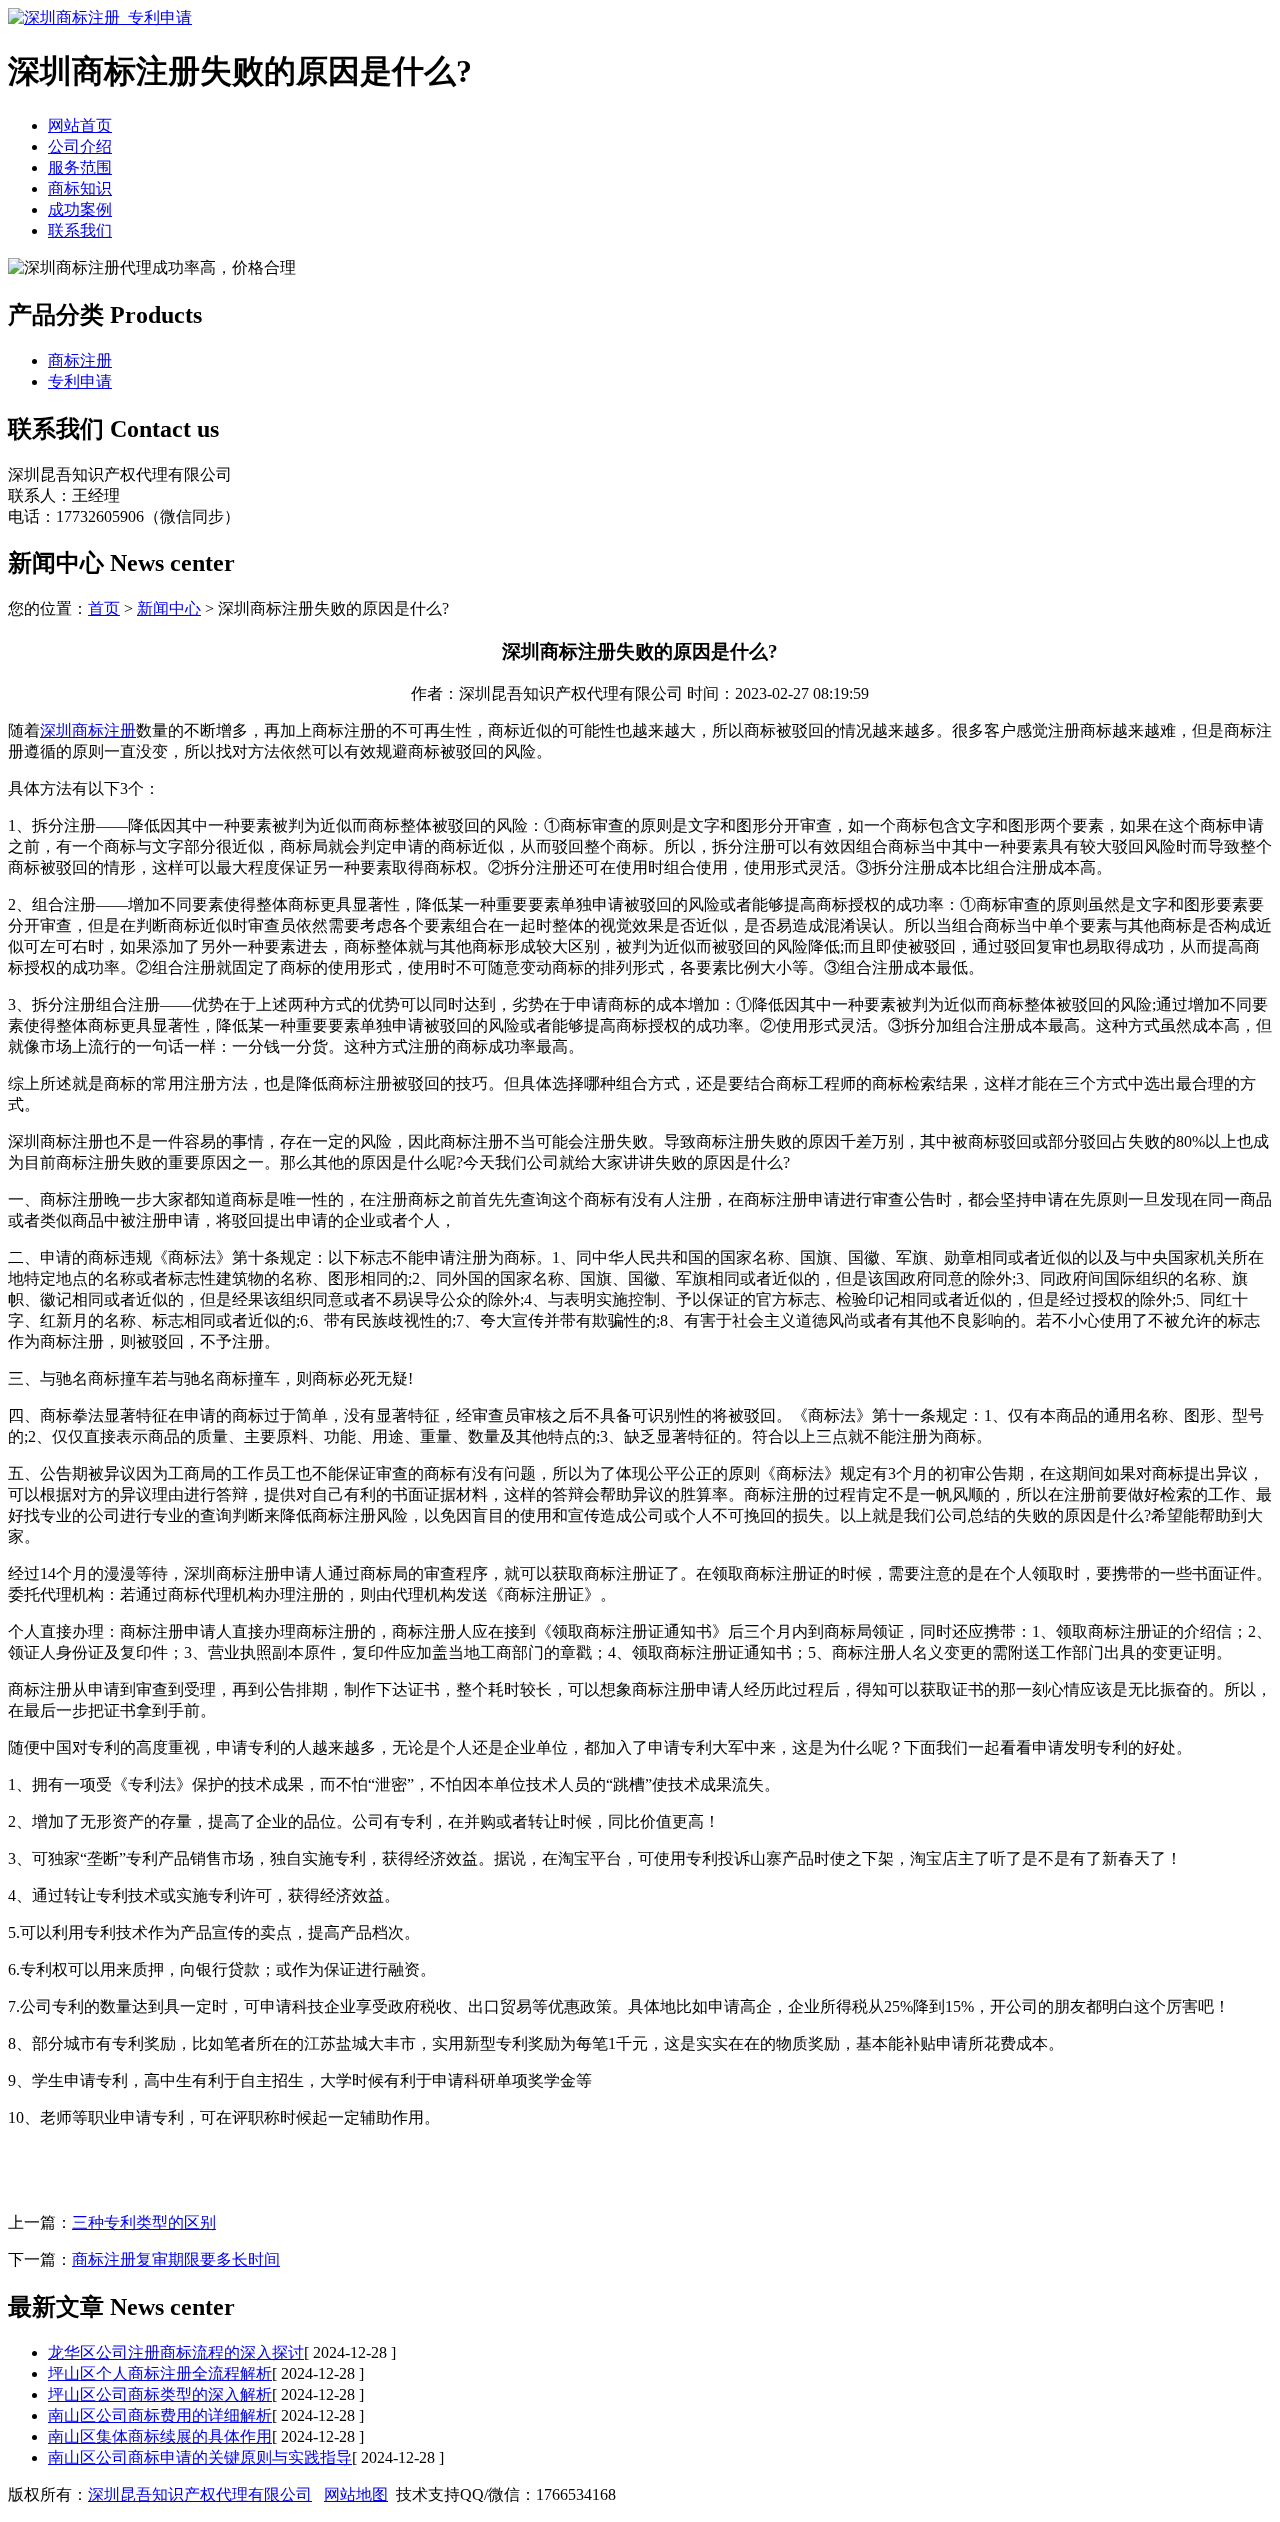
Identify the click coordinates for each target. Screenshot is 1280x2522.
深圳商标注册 (88, 730)
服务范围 (80, 167)
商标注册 (80, 360)
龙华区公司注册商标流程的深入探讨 (176, 2352)
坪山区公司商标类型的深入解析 (160, 2394)
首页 (104, 608)
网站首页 (80, 125)
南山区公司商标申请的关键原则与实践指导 (200, 2457)
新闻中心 (169, 608)
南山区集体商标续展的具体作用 (160, 2436)
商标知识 (80, 188)
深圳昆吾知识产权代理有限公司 (200, 2494)
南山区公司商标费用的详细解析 (160, 2415)
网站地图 (356, 2494)
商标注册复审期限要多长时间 (176, 2259)
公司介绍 (80, 146)
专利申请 (80, 381)
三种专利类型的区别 (144, 2222)
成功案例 (80, 209)
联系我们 (80, 230)
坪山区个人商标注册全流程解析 (160, 2373)
